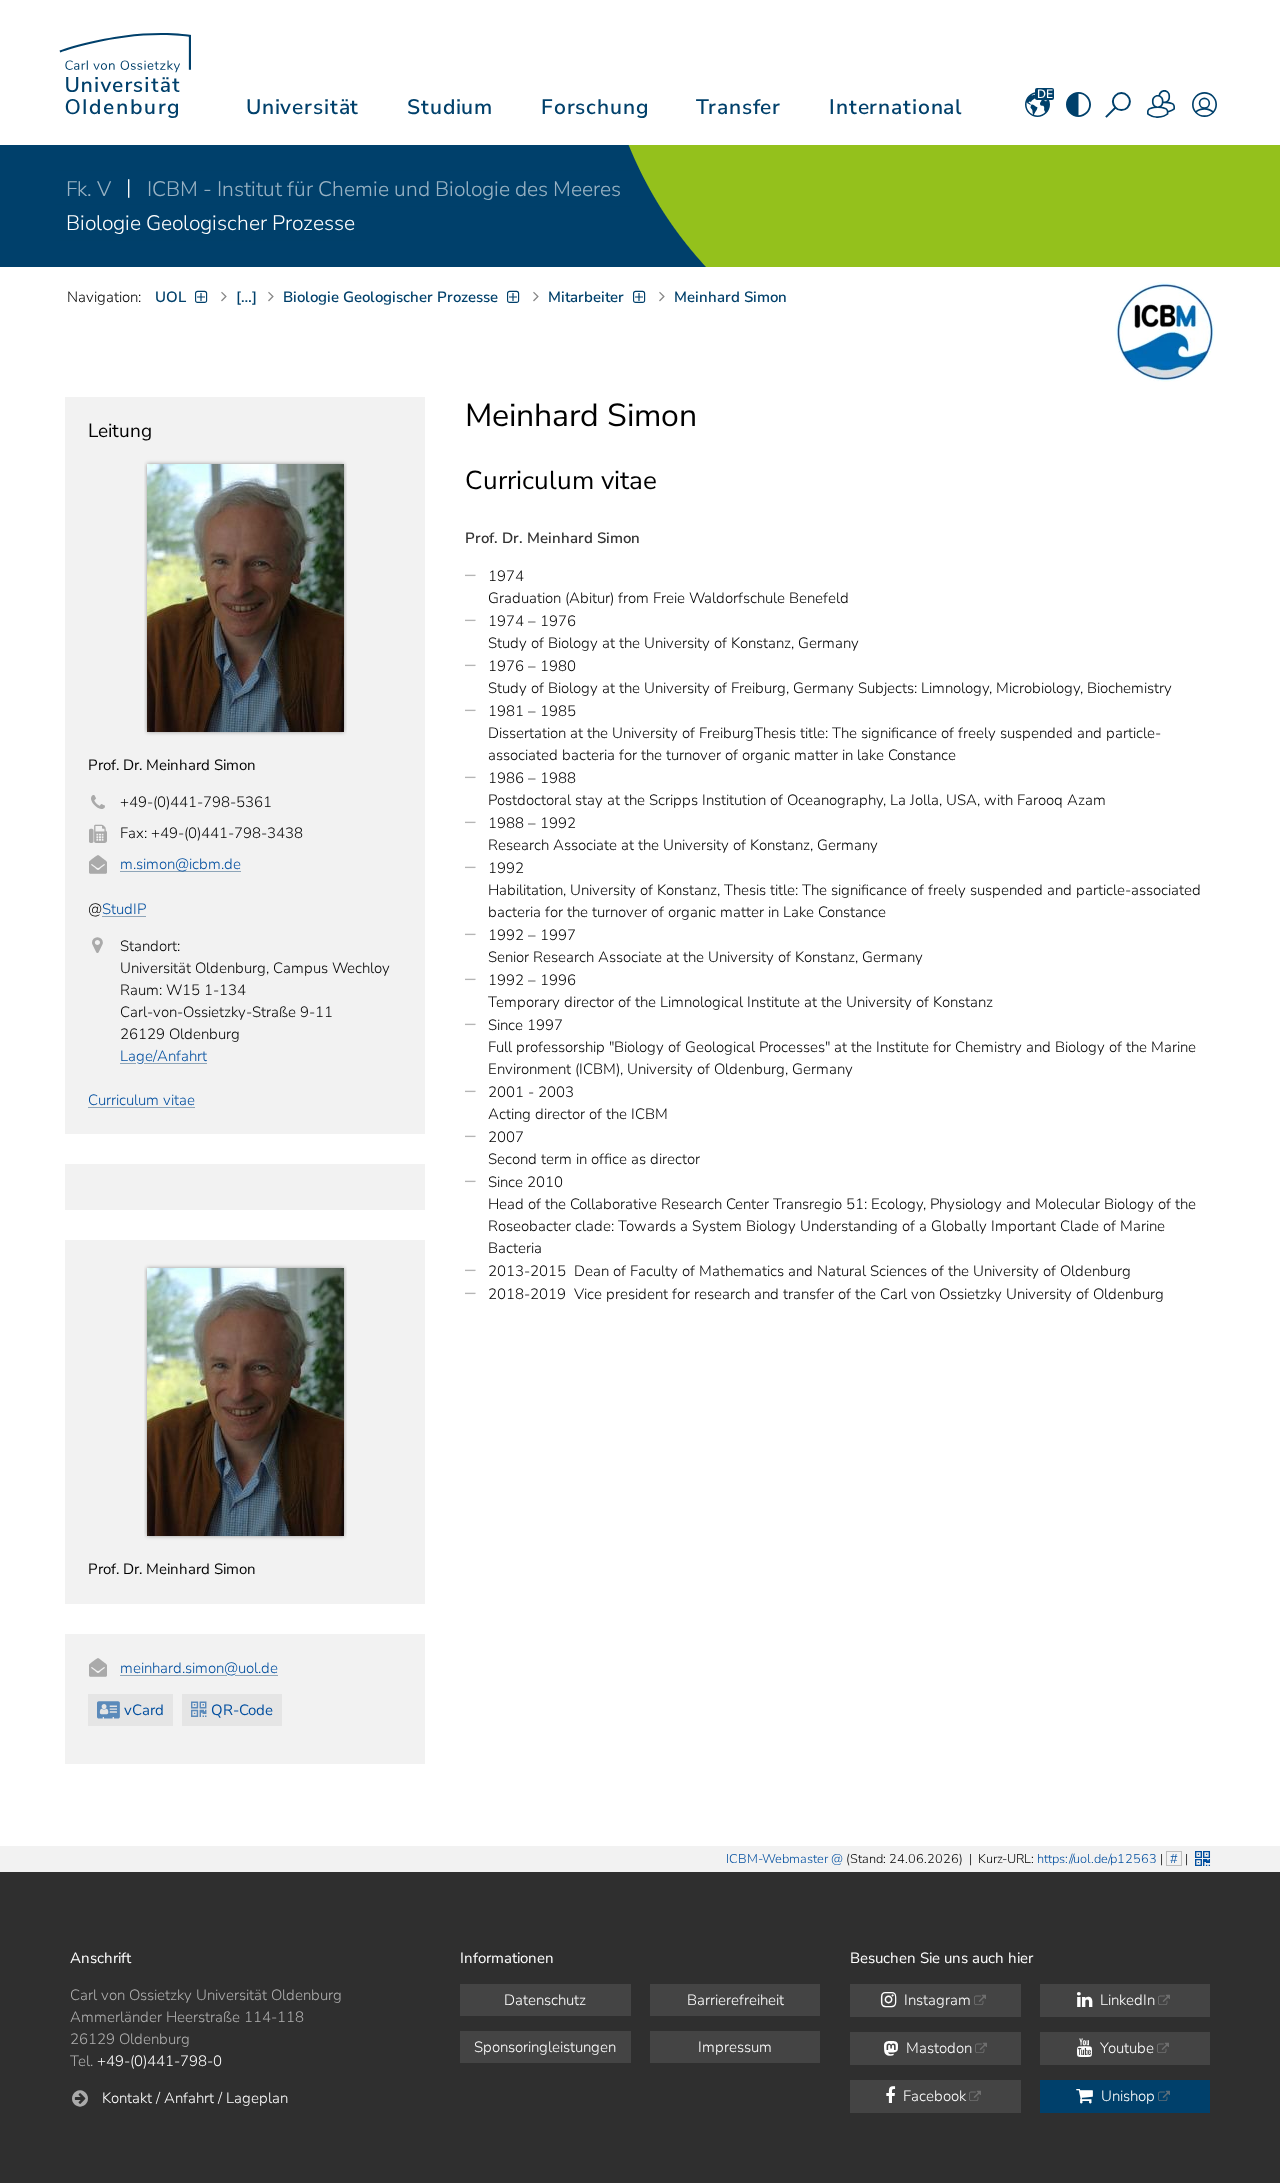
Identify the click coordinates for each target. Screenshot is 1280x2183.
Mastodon (937, 2048)
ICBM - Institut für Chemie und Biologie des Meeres (384, 189)
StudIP (124, 909)
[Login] (1204, 111)
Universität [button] (302, 107)
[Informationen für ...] (1162, 111)
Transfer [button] (738, 107)
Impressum (735, 2047)
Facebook (932, 2096)
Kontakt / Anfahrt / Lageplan (195, 2098)
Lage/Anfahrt (163, 1056)
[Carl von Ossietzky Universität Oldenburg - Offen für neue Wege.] (125, 72)
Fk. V (91, 189)
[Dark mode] (1078, 111)
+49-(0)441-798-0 (159, 2061)
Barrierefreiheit (735, 2000)
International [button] (895, 107)
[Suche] (1120, 111)
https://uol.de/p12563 (1097, 1859)
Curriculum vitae (141, 1100)
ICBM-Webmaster (777, 1859)
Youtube (1125, 2048)
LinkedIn (1125, 2000)
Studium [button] (450, 107)
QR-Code (242, 1710)
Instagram (935, 2000)
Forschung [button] (595, 107)
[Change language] (1037, 111)
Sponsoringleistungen (545, 2047)
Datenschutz (545, 2000)
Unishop (1126, 2096)
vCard (144, 1710)
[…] (246, 297)
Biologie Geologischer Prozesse (210, 223)
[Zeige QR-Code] (1200, 1856)
